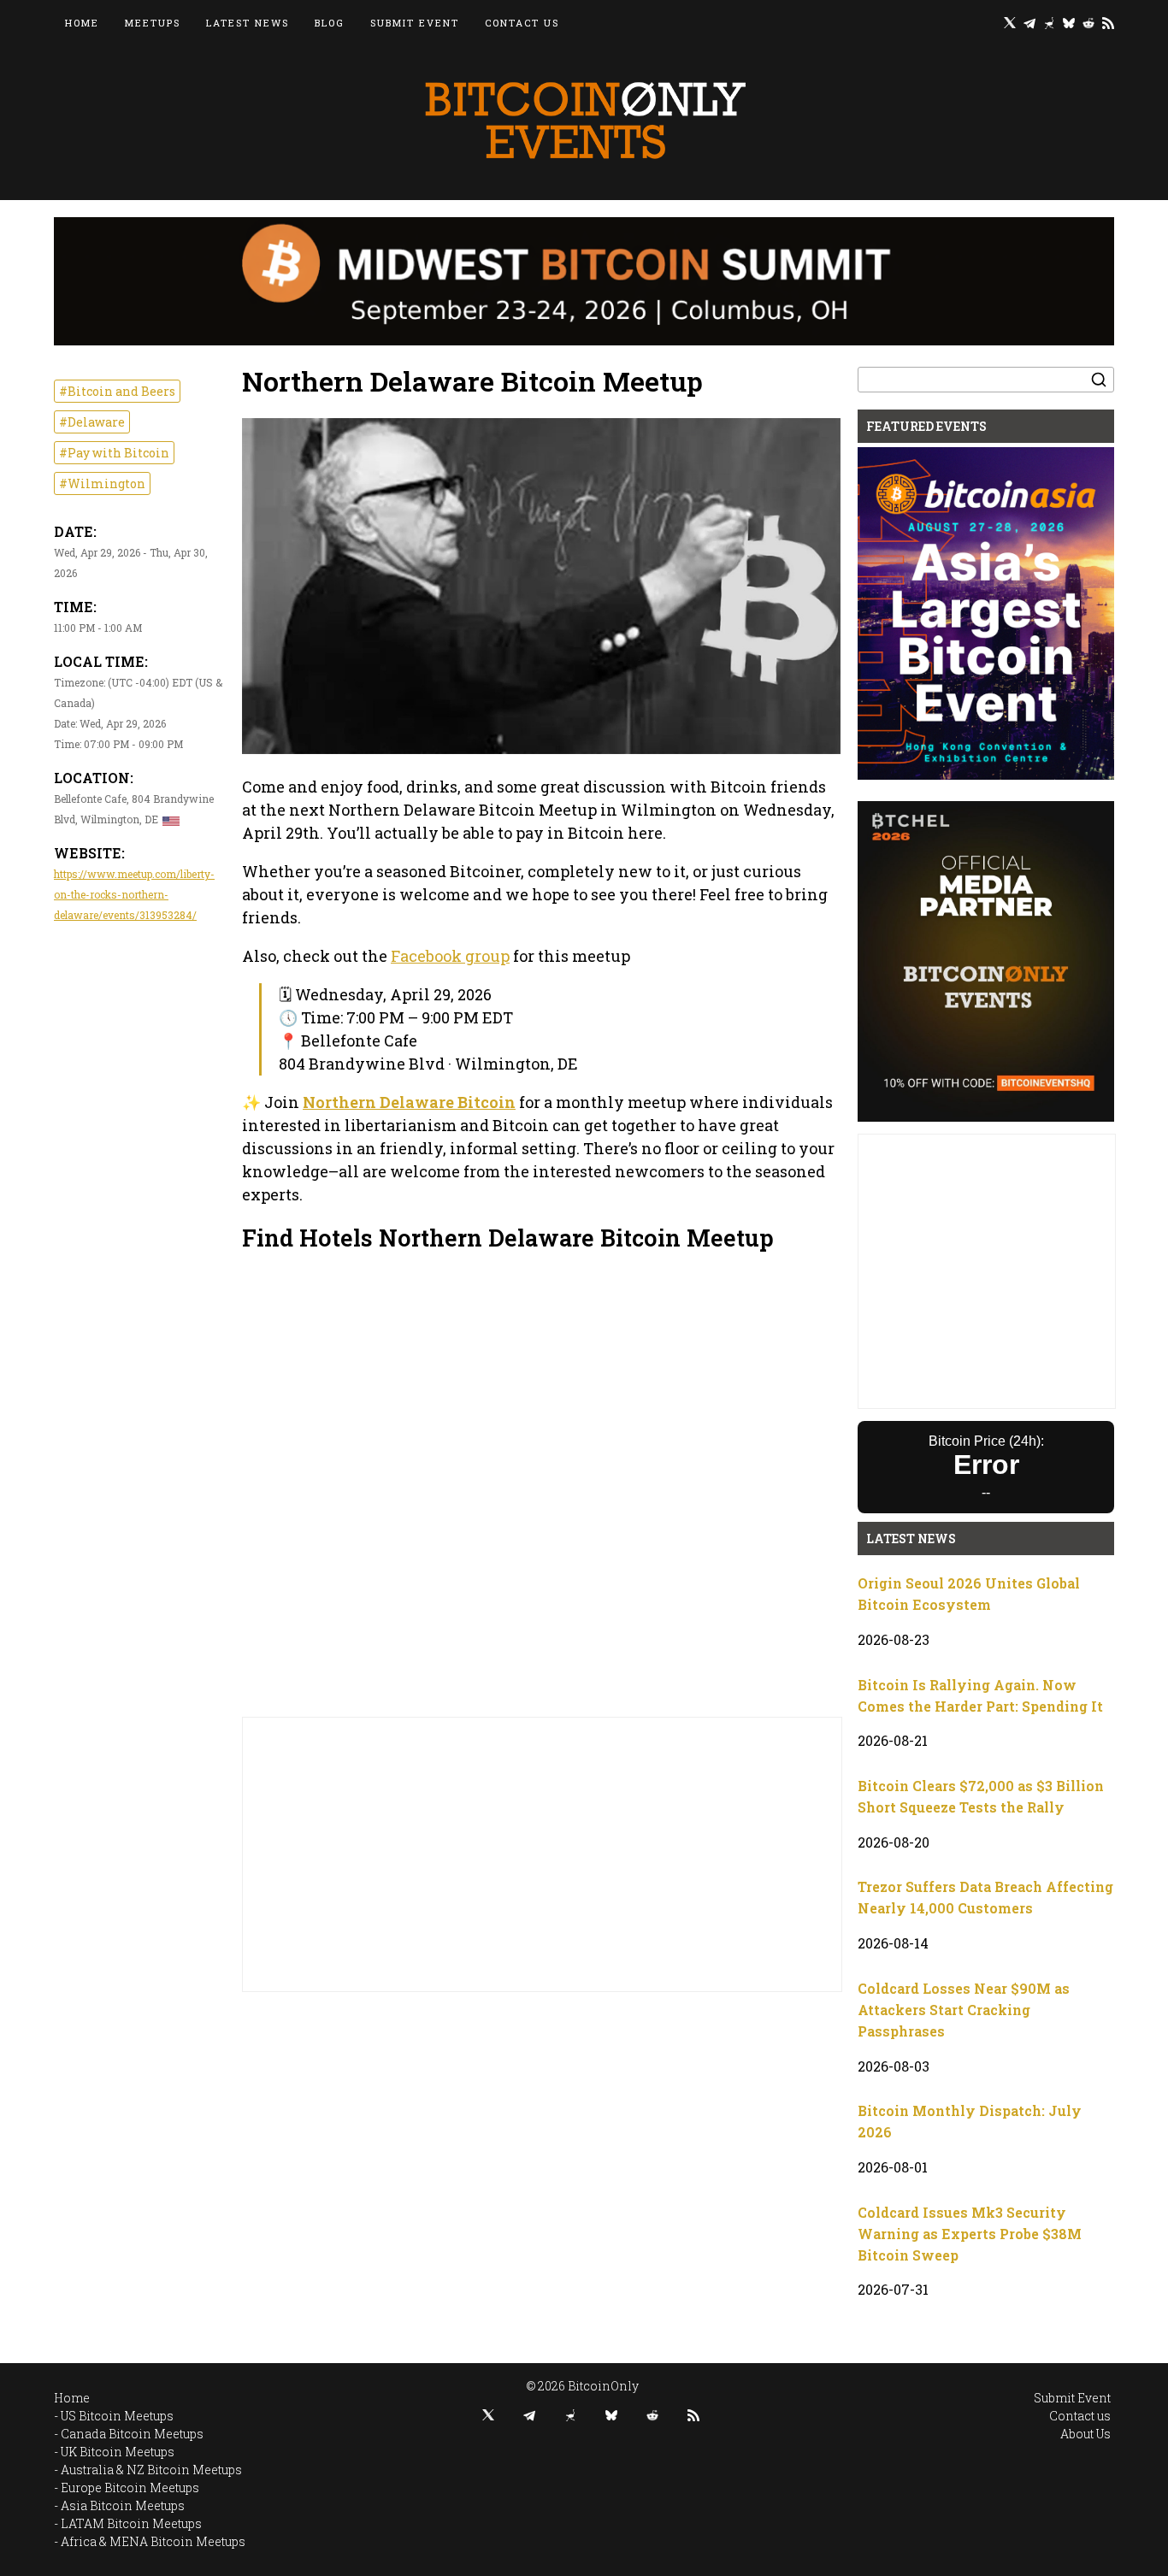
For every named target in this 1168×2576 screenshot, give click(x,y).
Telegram (1029, 23)
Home (82, 23)
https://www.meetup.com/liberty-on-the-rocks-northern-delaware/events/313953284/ (134, 894)
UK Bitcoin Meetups (118, 2452)
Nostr (1049, 23)
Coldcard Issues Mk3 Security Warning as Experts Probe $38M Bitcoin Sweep (970, 2234)
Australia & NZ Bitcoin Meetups (151, 2470)
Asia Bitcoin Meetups (123, 2505)
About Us (1085, 2434)
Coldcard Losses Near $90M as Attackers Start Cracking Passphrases (964, 2010)
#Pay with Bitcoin (114, 453)
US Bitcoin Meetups (117, 2416)
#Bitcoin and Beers (117, 391)
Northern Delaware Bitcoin (409, 1102)
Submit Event (415, 23)
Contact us (522, 23)
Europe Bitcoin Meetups (130, 2488)
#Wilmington (102, 483)
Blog (330, 23)
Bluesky (1069, 23)
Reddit (1088, 23)
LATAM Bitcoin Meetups (131, 2523)
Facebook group (450, 956)
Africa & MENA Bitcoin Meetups (153, 2541)
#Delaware (92, 422)
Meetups (153, 23)
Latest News (248, 23)
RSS (1108, 23)
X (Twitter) (1010, 23)
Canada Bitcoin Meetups (132, 2434)
